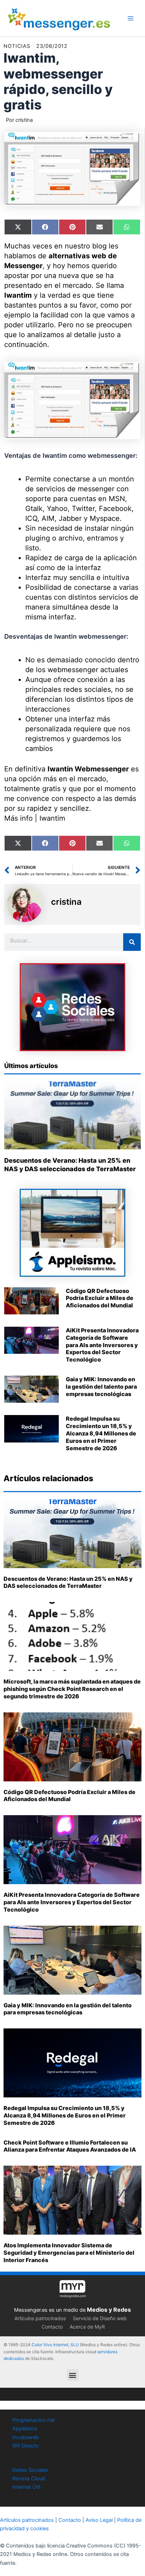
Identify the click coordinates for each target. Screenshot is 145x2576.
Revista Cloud (29, 2479)
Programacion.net (34, 2420)
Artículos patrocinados (40, 2318)
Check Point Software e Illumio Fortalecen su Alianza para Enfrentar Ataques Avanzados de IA (70, 2146)
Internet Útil (26, 2487)
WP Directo (26, 2446)
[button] (73, 2375)
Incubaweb (26, 2437)
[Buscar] (132, 942)
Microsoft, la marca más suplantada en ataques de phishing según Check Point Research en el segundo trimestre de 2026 (72, 1689)
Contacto (52, 2327)
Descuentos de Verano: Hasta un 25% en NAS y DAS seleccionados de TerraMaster (68, 1582)
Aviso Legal (99, 2520)
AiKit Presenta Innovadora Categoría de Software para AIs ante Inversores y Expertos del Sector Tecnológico (102, 1345)
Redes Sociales (30, 2470)
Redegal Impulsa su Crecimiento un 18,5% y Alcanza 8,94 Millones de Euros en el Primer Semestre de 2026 (101, 1433)
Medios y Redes (109, 2310)
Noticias (17, 46)
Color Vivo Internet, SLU (55, 2345)
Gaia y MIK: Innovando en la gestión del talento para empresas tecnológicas (101, 1387)
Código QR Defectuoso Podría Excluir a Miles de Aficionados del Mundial (100, 1298)
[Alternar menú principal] (131, 18)
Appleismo (25, 2429)
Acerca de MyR (87, 2327)
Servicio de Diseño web (100, 2318)
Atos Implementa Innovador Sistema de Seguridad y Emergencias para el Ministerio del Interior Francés (69, 2253)
